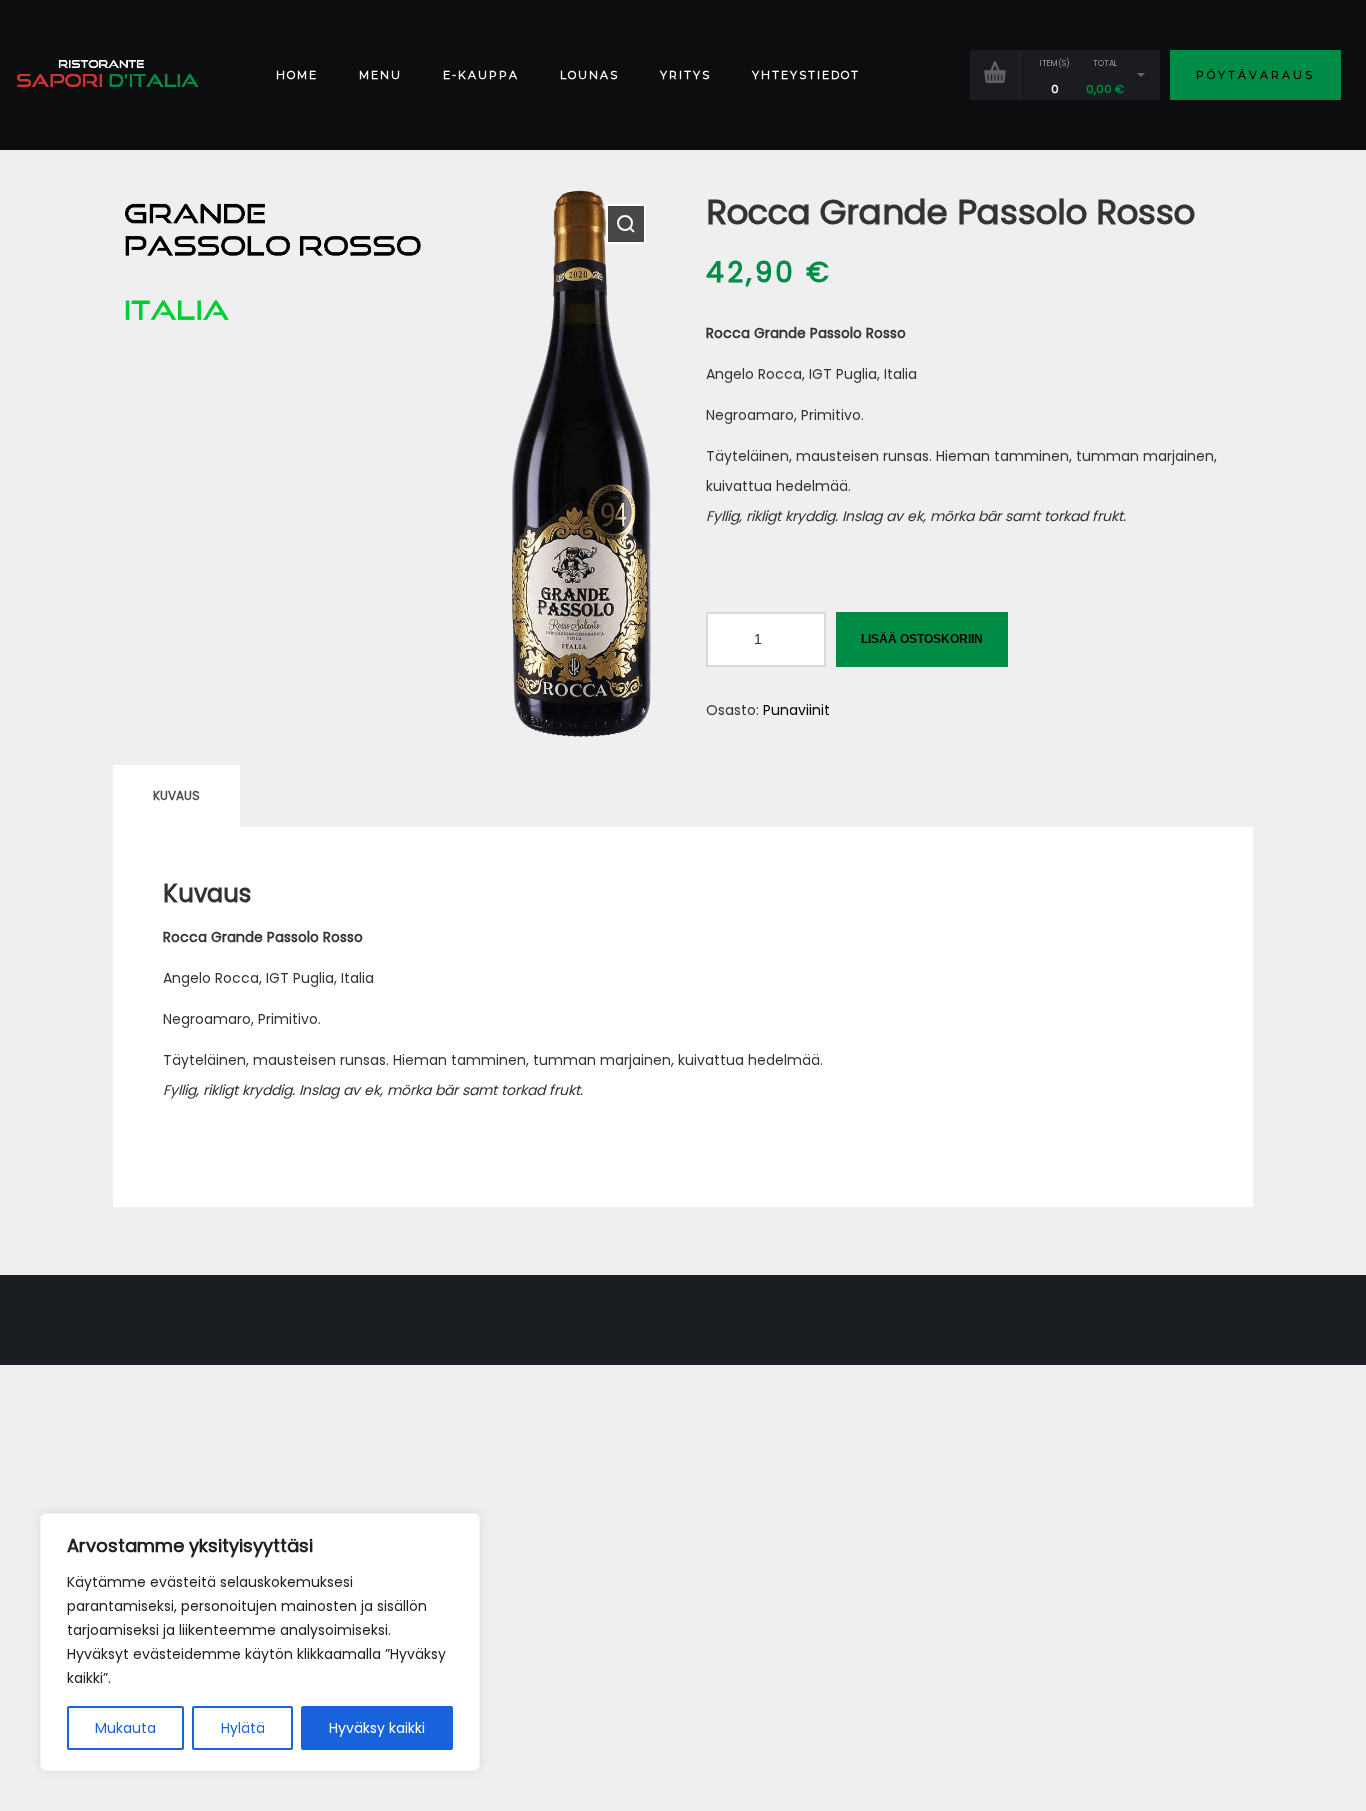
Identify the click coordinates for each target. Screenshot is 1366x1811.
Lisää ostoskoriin (922, 639)
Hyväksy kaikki (377, 1728)
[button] (626, 224)
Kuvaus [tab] (176, 795)
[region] (260, 1642)
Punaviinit (796, 710)
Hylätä (243, 1728)
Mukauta (125, 1728)
